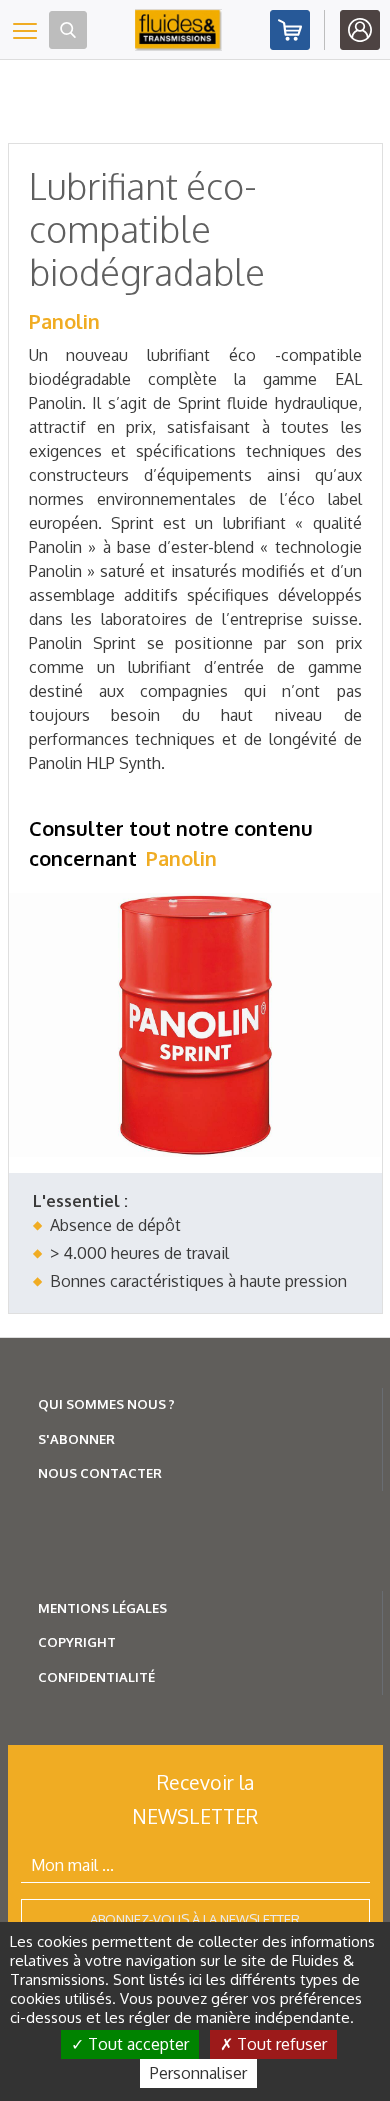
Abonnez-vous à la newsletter (195, 1919)
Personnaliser (198, 2073)
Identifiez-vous (360, 30)
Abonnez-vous (290, 30)
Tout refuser (280, 2044)
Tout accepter (136, 2044)
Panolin (64, 321)
